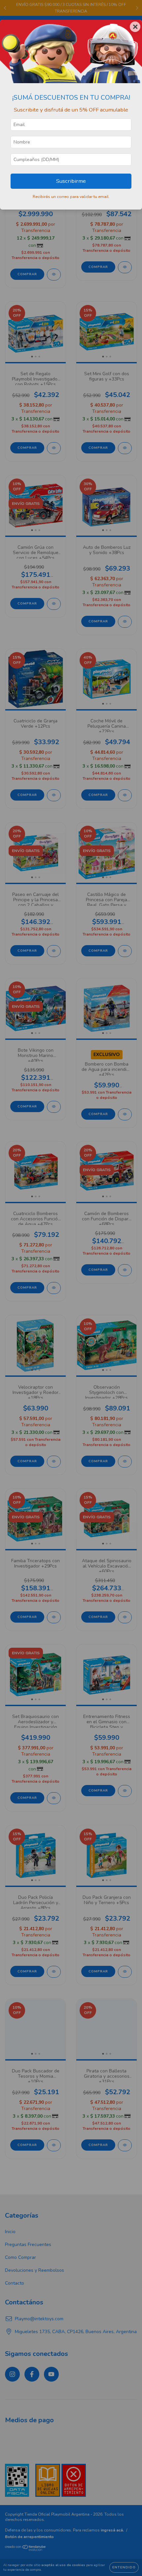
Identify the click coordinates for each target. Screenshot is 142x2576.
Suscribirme (71, 181)
